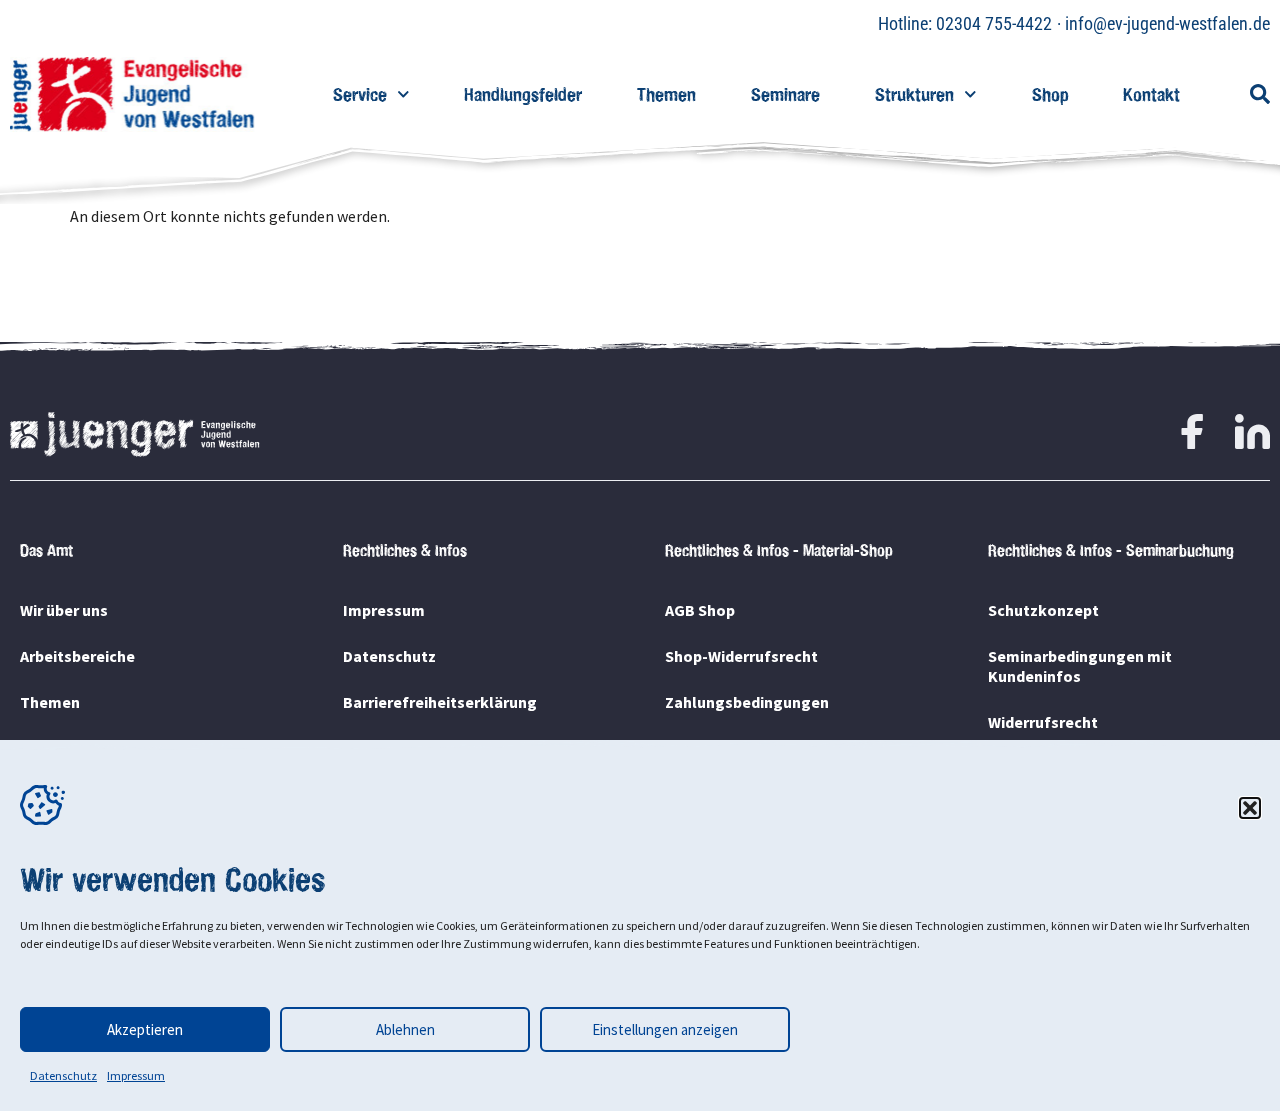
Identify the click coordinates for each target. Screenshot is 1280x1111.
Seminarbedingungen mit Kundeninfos (1080, 666)
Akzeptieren (145, 1029)
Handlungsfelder (523, 94)
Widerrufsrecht (1043, 722)
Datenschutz (63, 1075)
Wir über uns (64, 610)
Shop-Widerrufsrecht (741, 656)
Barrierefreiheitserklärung (440, 702)
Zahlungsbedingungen (747, 702)
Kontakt (1151, 94)
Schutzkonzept (1043, 610)
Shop (1050, 94)
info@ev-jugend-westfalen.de (1167, 23)
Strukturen (914, 94)
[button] (1250, 808)
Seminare (785, 94)
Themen (666, 94)
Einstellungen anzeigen (665, 1029)
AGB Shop (700, 610)
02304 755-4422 (994, 23)
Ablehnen (405, 1029)
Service (360, 94)
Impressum (136, 1075)
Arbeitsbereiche (77, 656)
